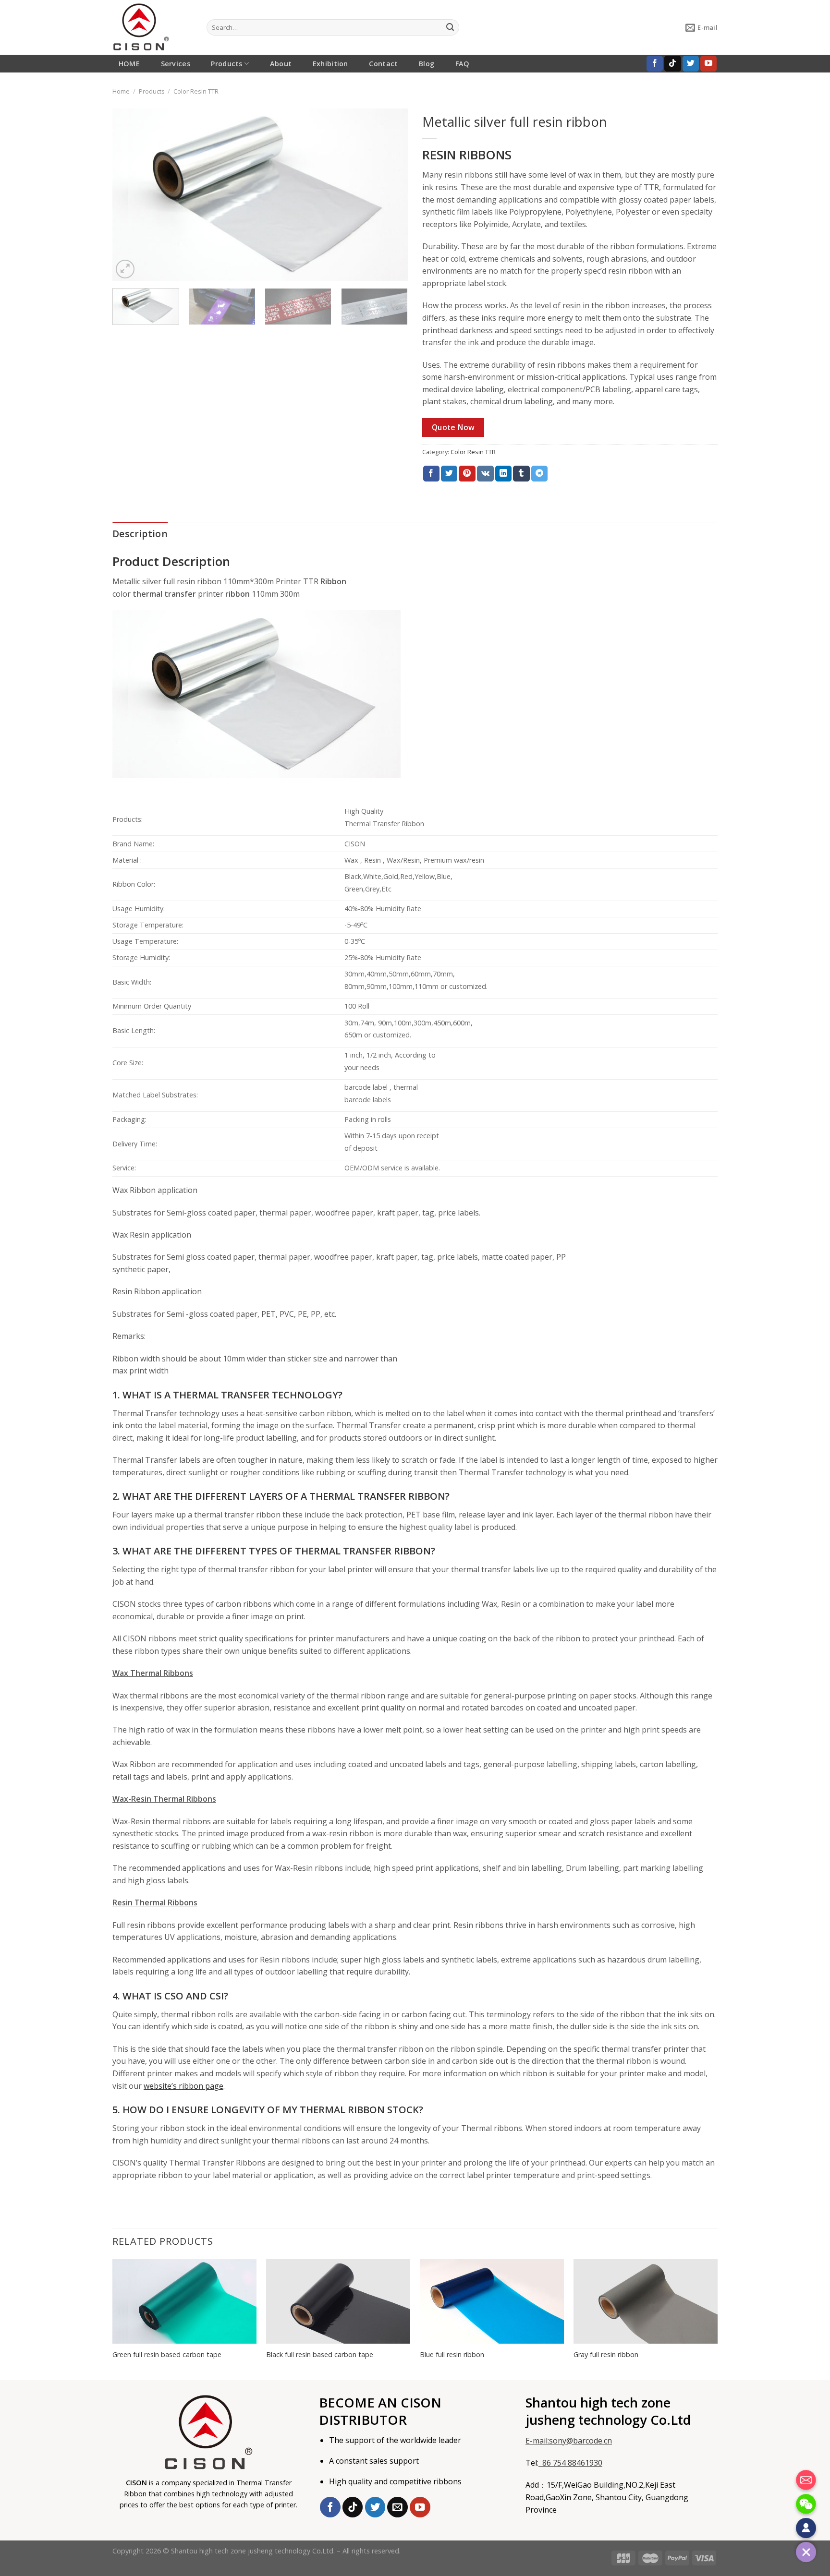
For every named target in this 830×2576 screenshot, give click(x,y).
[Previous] (130, 195)
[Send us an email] (397, 2507)
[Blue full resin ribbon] (492, 2301)
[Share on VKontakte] (485, 474)
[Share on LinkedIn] (503, 474)
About (281, 64)
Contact (383, 64)
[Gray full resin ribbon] (646, 2301)
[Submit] (450, 27)
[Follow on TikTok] (672, 64)
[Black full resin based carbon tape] (338, 2301)
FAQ (463, 64)
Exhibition (330, 64)
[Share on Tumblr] (521, 474)
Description (140, 534)
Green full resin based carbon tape (167, 2355)
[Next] (390, 195)
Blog (427, 64)
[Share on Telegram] (539, 474)
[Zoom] (125, 269)
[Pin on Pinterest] (467, 474)
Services (176, 64)
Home (121, 91)
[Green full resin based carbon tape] (184, 2301)
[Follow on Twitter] (691, 64)
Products (226, 64)
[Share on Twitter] (449, 474)
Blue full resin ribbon (452, 2355)
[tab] (140, 534)
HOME (129, 64)
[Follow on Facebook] (655, 64)
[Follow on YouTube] (708, 64)
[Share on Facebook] (431, 474)
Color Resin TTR (196, 91)
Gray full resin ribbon (606, 2355)
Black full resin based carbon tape (320, 2355)
